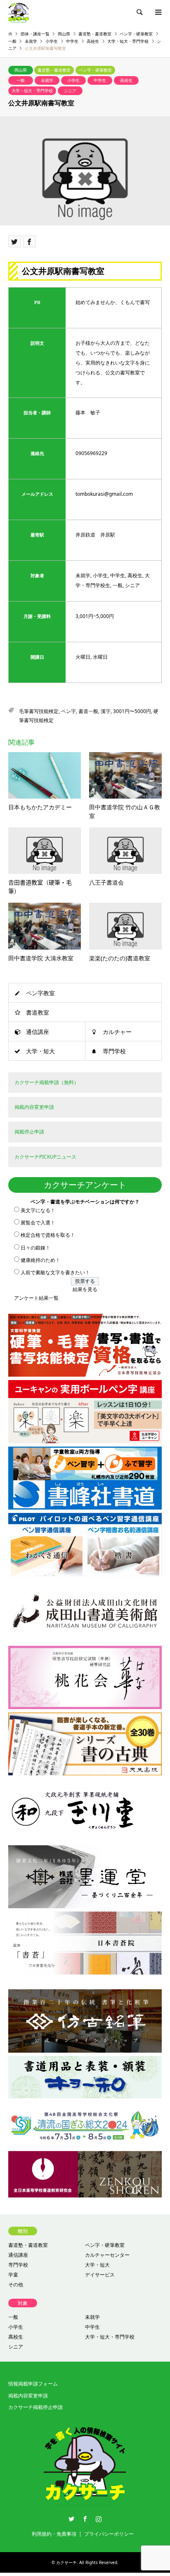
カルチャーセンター (107, 2255)
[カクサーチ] (19, 12)
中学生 (100, 80)
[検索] (139, 12)
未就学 (47, 80)
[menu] (158, 12)
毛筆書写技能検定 (39, 711)
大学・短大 (40, 1051)
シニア (70, 91)
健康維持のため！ (40, 1260)
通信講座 (38, 1032)
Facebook (85, 2519)
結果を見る (85, 1289)
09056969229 (91, 453)
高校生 (126, 80)
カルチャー (117, 1032)
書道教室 (38, 1012)
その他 (16, 2284)
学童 (13, 2275)
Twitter (71, 2519)
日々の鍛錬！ (35, 1248)
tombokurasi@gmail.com (104, 494)
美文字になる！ (38, 1210)
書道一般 (88, 711)
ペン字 (68, 711)
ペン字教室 (40, 993)
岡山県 (21, 70)
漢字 (106, 711)
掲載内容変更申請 (28, 2396)
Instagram (99, 2519)
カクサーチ (66, 2562)
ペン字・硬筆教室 (95, 70)
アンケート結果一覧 (36, 1298)
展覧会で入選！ (38, 1223)
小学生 (73, 80)
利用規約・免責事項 (54, 2534)
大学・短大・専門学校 (32, 91)
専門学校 (114, 1051)
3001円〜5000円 (132, 711)
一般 (21, 80)
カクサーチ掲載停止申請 (35, 2407)
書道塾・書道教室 (54, 70)
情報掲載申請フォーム (33, 2384)
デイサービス (100, 2275)
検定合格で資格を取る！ (48, 1235)
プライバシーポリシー (109, 2534)
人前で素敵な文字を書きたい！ (55, 1272)
